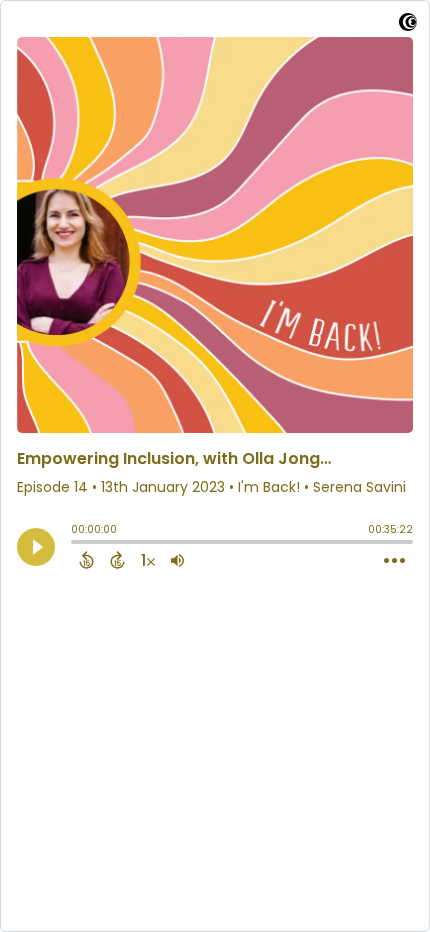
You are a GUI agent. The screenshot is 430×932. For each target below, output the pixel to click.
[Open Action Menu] (394, 561)
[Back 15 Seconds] (86, 560)
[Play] (36, 547)
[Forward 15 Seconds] (117, 560)
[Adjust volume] (177, 560)
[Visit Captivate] (408, 25)
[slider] (76, 544)
